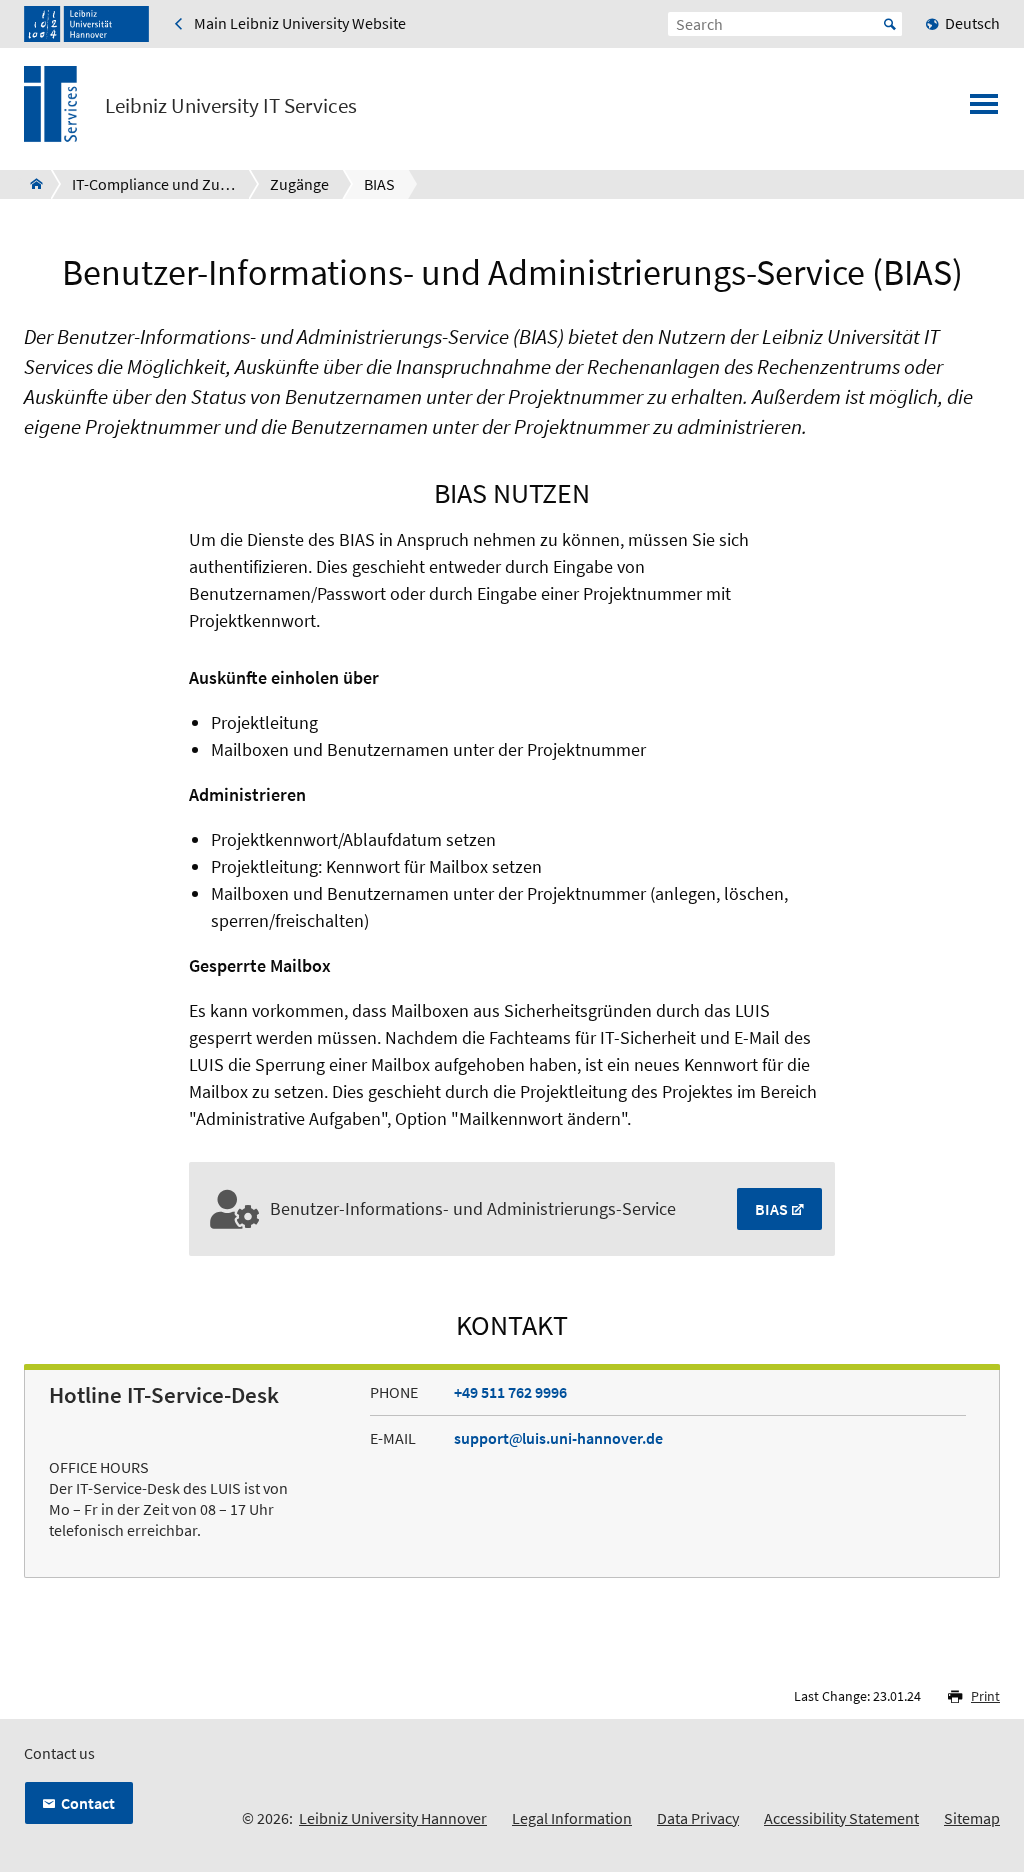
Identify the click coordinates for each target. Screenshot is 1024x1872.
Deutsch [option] (972, 23)
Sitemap (972, 1818)
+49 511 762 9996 (510, 1392)
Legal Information (572, 1818)
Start (890, 24)
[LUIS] (30, 184)
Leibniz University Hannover (393, 1818)
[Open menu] (984, 110)
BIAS (771, 1209)
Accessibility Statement (841, 1818)
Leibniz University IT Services (231, 106)
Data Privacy (698, 1818)
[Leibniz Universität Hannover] (86, 24)
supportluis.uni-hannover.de (558, 1438)
